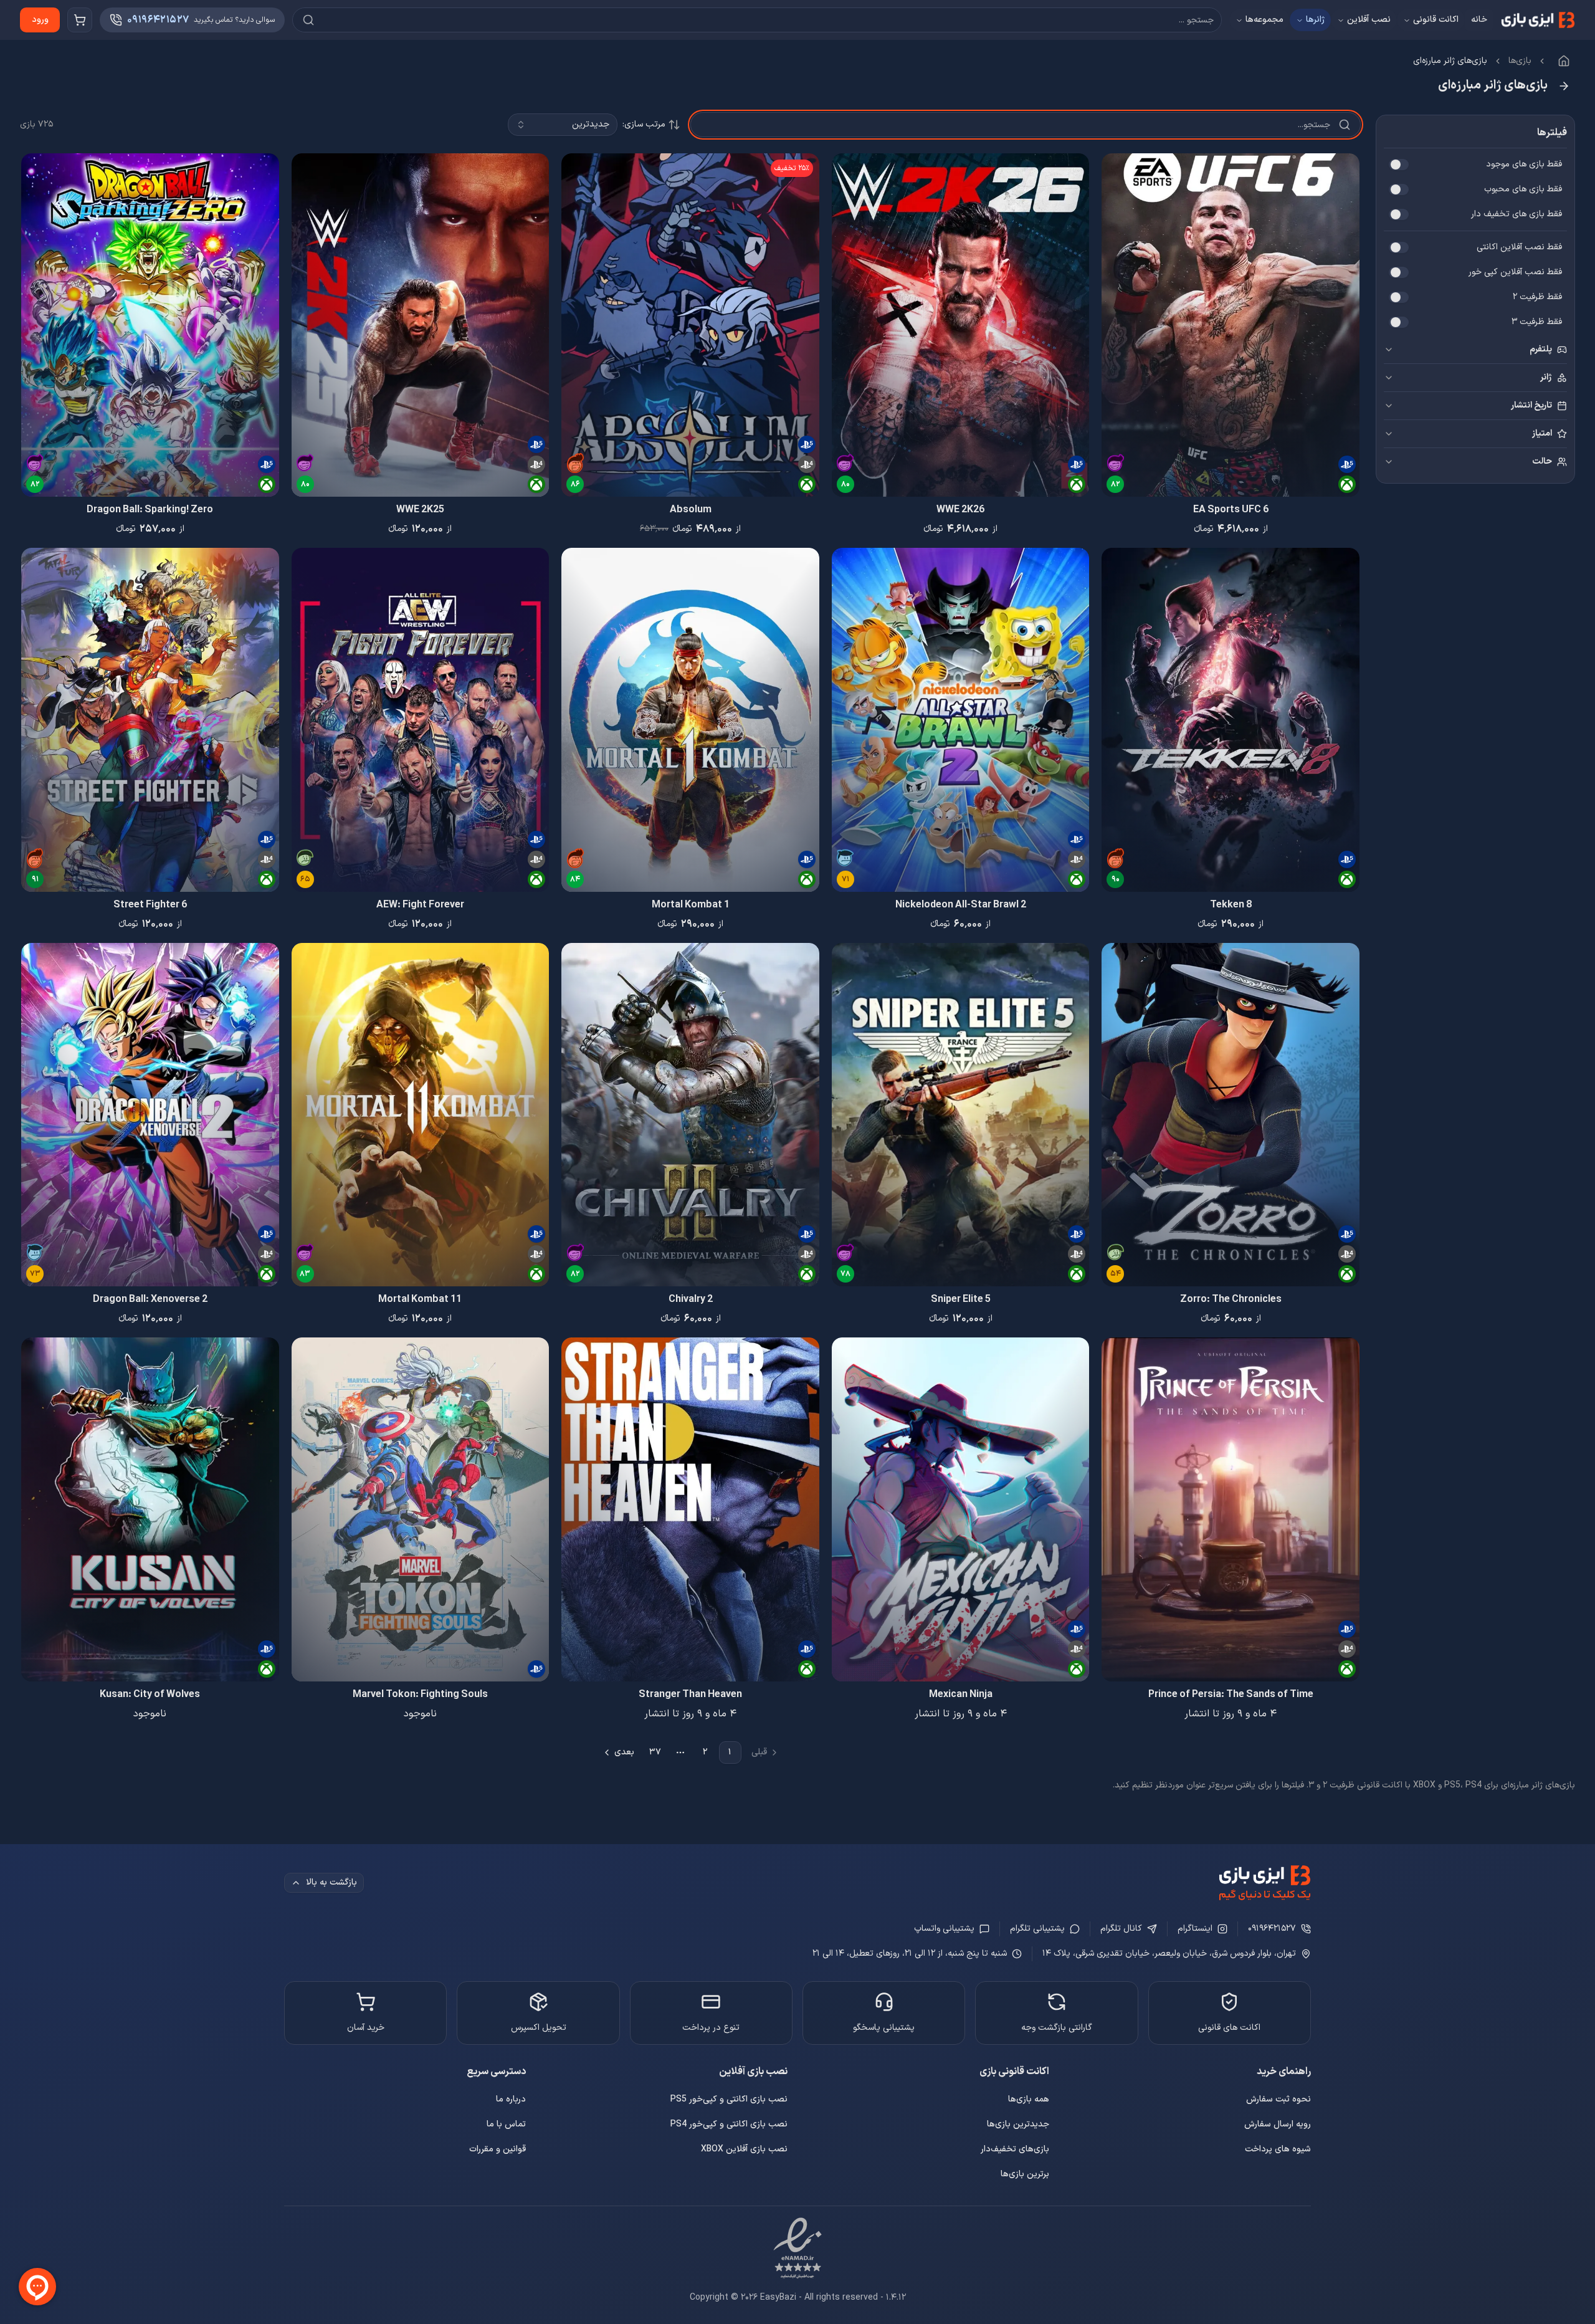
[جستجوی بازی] (757, 20)
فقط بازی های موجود (1524, 165)
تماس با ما (506, 2124)
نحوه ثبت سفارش (1278, 2099)
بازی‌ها (1520, 61)
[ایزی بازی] (1538, 20)
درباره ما (511, 2099)
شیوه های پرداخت (1278, 2149)
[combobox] (563, 125)
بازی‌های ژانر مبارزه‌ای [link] (1450, 61)
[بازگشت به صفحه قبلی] (1564, 86)
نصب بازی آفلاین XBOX (744, 2149)
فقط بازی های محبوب (1523, 189)
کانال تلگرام (1121, 1929)
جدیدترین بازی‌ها (1018, 2124)
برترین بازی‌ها (1025, 2174)
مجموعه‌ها (1264, 20)
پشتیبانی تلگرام (1037, 1929)
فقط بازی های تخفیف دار (1516, 214)
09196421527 (1272, 1929)
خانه (1479, 20)
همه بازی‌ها (1029, 2099)
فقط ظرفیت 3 (1537, 322)
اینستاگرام (1195, 1929)
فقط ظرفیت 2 (1537, 297)
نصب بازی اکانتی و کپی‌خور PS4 (729, 2124)
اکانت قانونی (1436, 20)
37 (655, 1752)
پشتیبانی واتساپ (944, 1929)
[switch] (1399, 165)
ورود (40, 20)
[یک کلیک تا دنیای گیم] (1265, 1883)
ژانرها (1315, 20)
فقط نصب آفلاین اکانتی (1519, 247)
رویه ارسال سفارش (1278, 2124)
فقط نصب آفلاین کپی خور (1515, 272)
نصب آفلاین (1369, 20)
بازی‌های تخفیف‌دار (1015, 2149)
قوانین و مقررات (498, 2149)
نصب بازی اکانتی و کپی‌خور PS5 (729, 2099)
